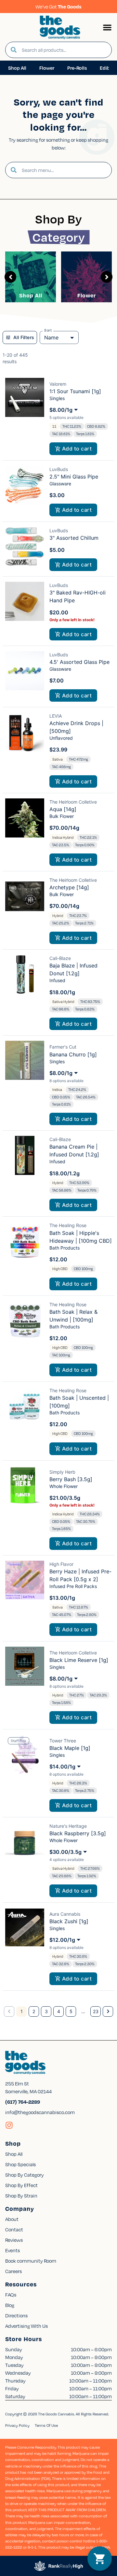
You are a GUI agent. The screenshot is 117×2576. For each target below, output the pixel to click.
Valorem (58, 384)
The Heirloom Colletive (73, 802)
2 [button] (34, 2011)
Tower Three (63, 1741)
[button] (107, 27)
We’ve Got (58, 7)
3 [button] (46, 2011)
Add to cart (77, 449)
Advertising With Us (26, 2326)
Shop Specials (20, 2164)
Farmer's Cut (63, 1047)
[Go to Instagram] (9, 2125)
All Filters (24, 337)
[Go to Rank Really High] (58, 2566)
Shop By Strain (21, 2196)
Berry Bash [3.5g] (71, 1479)
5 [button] (71, 2011)
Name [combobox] (51, 337)
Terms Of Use (46, 2425)
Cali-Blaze (60, 958)
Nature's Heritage (68, 1826)
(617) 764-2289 (23, 2102)
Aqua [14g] (63, 809)
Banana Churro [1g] (73, 1054)
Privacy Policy (17, 2425)
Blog (10, 2305)
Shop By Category (25, 2175)
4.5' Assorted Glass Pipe (79, 662)
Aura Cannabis (65, 1914)
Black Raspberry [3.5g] (78, 1833)
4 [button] (59, 2011)
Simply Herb (62, 1472)
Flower (87, 295)
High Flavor (61, 1564)
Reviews (14, 2240)
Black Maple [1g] (70, 1748)
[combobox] (64, 50)
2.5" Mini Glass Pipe (74, 477)
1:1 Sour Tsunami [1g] (75, 391)
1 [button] (22, 2011)
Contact (14, 2229)
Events (13, 2250)
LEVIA (56, 716)
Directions (16, 2315)
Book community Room (31, 2261)
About (12, 2219)
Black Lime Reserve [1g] (79, 1660)
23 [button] (96, 2011)
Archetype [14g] (69, 887)
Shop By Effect (21, 2185)
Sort (48, 330)
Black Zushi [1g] (69, 1921)
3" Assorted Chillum (74, 538)
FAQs (11, 2295)
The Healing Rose (68, 1225)
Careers (13, 2271)
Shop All (31, 295)
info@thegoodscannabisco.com (40, 2112)
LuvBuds (59, 469)
